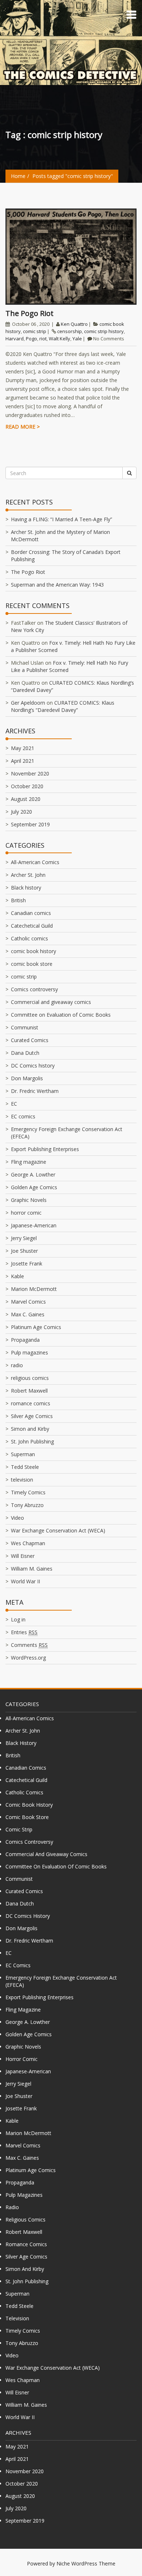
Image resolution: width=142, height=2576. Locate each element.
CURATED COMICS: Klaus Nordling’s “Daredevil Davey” (63, 706)
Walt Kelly (60, 339)
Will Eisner (23, 1556)
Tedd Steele (25, 1467)
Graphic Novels (29, 1200)
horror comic (26, 1213)
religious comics (30, 1378)
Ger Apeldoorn (28, 703)
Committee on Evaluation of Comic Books (61, 1015)
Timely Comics (28, 1492)
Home (18, 176)
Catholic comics (29, 938)
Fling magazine (29, 1162)
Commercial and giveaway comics (51, 1002)
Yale (77, 339)
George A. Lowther (33, 1174)
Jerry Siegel (24, 1238)
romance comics (31, 1403)
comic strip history (104, 331)
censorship (70, 331)
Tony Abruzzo (27, 1505)
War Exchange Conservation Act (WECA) (58, 1530)
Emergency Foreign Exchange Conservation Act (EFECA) (61, 1981)
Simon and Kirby (30, 1429)
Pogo (31, 339)
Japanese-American (34, 1225)
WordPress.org (28, 1658)
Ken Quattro (74, 324)
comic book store (32, 964)
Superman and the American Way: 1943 (57, 585)
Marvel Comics (28, 1302)
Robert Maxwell (29, 1391)
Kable (17, 1276)
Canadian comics (31, 913)
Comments (29, 1645)
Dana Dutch (25, 1053)
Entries (24, 1632)
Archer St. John (28, 875)
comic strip (35, 331)
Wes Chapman (28, 1543)
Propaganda (25, 1340)
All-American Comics (35, 862)
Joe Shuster (24, 1251)
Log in (18, 1619)
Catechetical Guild (32, 926)
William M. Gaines (32, 1569)
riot (43, 339)
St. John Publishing (32, 1441)
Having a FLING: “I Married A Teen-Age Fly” (62, 519)
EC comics (23, 1116)
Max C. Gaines (28, 1314)
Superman (23, 1454)
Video (17, 1518)
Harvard (15, 339)
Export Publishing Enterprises (45, 1149)
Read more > (23, 427)
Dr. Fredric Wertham (35, 1091)
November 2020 (30, 773)
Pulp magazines (29, 1352)
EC (14, 1104)
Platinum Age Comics (36, 1327)
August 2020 (26, 799)
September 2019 (30, 824)
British (18, 900)
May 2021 (23, 748)
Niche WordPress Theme (86, 2563)
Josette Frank (27, 1263)
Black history (26, 888)
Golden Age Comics (34, 1187)
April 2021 (23, 761)
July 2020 (21, 812)
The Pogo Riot (29, 313)
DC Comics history (33, 1066)
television (22, 1480)
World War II (25, 1581)
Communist (25, 1027)
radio (17, 1365)
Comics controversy (34, 989)
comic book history (33, 951)
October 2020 (27, 786)
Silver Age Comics (32, 1416)
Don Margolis (27, 1078)
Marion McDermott (34, 1289)
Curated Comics (30, 1040)
